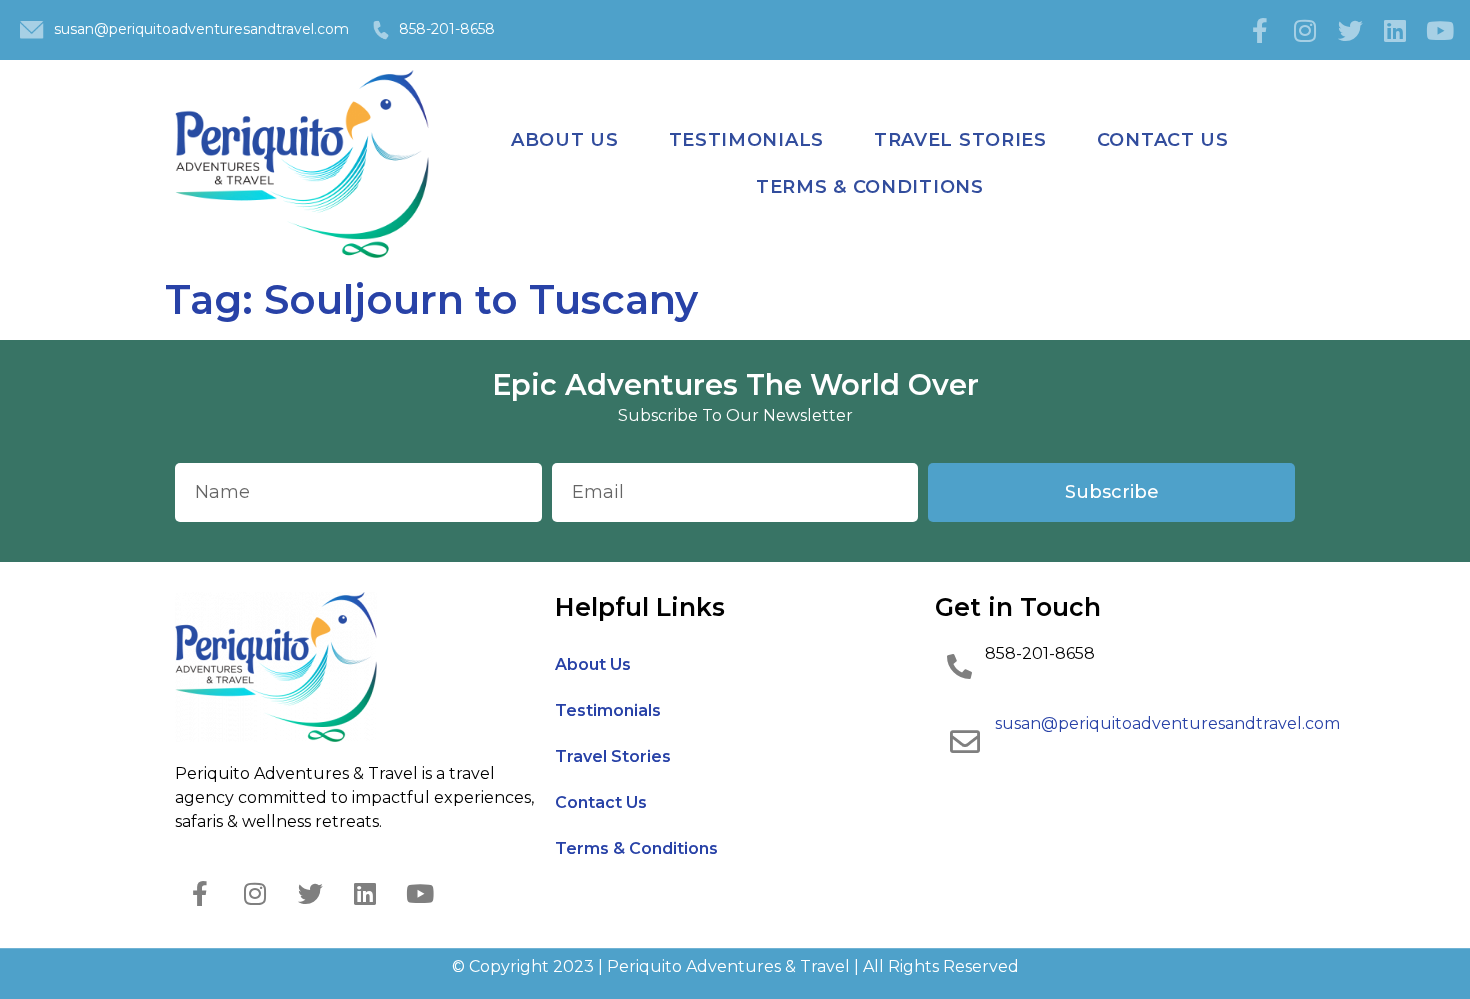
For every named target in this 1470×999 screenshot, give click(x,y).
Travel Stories (960, 140)
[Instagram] (1305, 30)
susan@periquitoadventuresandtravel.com (201, 29)
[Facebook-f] (1260, 30)
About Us (565, 140)
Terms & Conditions (870, 187)
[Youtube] (1440, 30)
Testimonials (746, 140)
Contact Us (1163, 140)
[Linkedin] (1395, 30)
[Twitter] (1350, 30)
